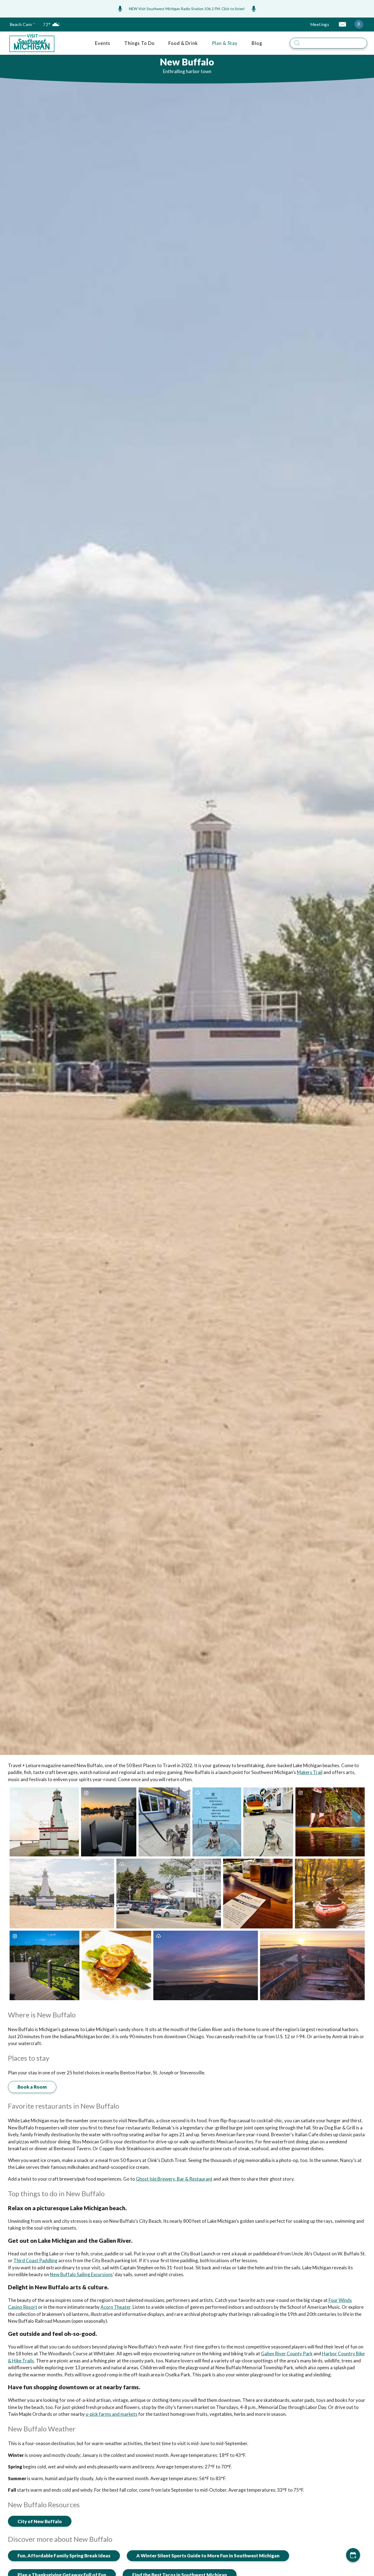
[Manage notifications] (359, 24)
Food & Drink (183, 43)
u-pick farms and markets (112, 2414)
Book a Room (32, 2087)
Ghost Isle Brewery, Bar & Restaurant (174, 2179)
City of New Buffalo (40, 2521)
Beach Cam (21, 24)
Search (371, 37)
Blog (257, 43)
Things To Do (139, 43)
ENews (342, 24)
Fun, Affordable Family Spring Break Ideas (64, 2556)
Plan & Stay (225, 43)
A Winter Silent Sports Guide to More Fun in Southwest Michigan (208, 2556)
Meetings (320, 24)
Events (103, 43)
